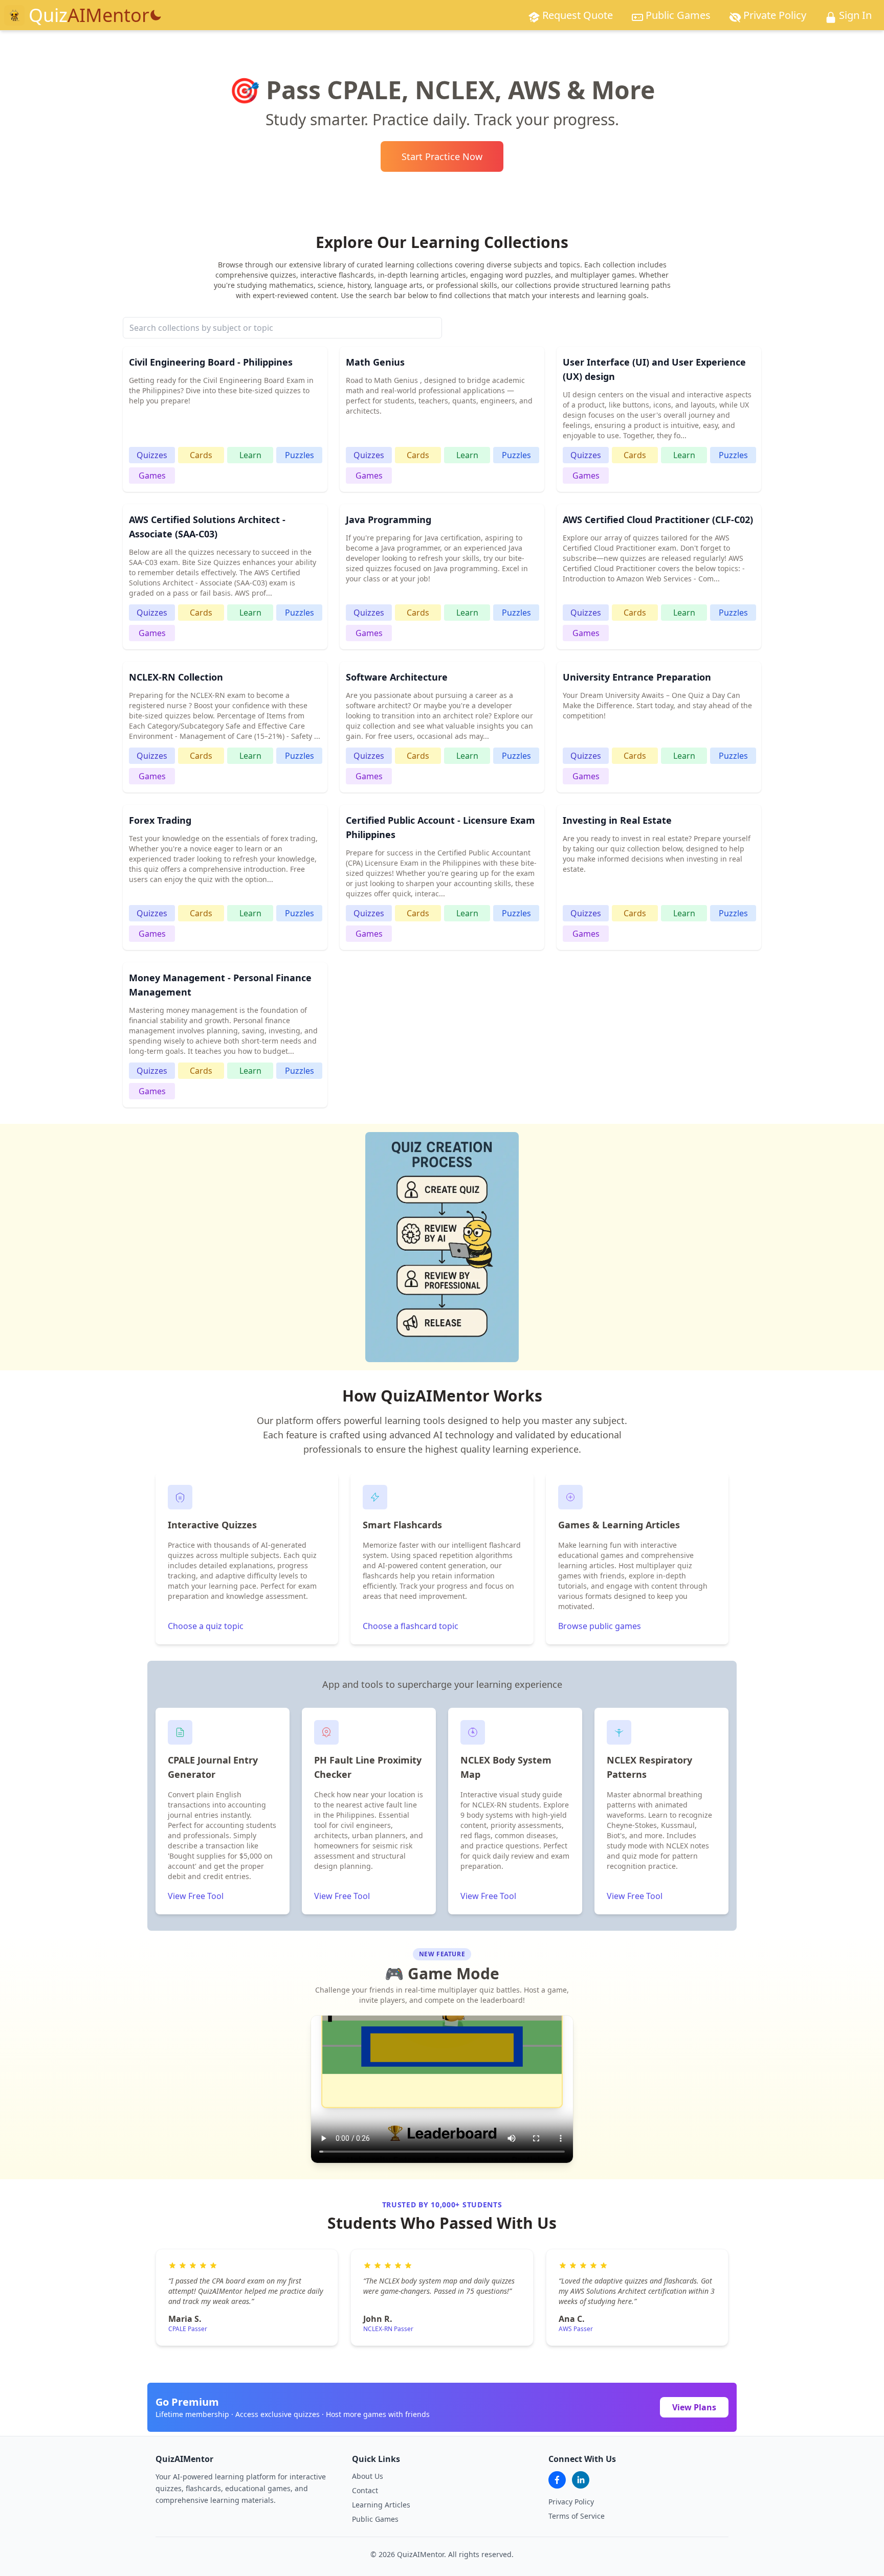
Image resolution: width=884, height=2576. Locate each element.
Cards (201, 455)
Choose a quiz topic (206, 1626)
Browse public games (600, 1626)
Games (152, 476)
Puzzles (300, 455)
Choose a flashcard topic (411, 1626)
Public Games (375, 2519)
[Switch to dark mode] (156, 15)
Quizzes (152, 455)
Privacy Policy (571, 2502)
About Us (368, 2476)
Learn (250, 455)
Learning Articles (381, 2505)
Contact (365, 2490)
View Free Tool (196, 1896)
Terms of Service (577, 2516)
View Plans (694, 2407)
